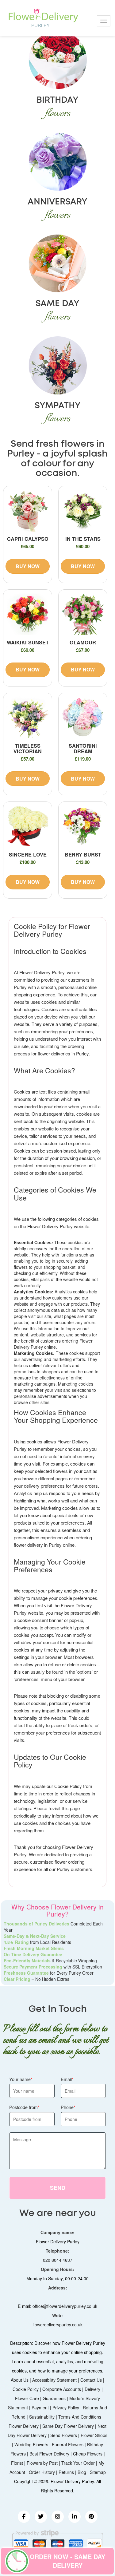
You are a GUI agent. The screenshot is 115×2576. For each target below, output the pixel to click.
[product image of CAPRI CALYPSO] (28, 510)
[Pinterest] (91, 2517)
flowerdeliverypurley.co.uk (57, 2325)
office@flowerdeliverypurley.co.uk (65, 2306)
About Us (20, 2380)
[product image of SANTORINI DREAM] (83, 717)
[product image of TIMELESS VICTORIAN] (28, 717)
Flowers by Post (42, 2463)
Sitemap (98, 2472)
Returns (66, 2472)
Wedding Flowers (31, 2444)
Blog (82, 2472)
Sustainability (42, 2417)
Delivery (92, 2389)
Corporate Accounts (62, 2389)
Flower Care (27, 2398)
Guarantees (54, 2398)
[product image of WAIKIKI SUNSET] (28, 614)
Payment (40, 2408)
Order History (42, 2472)
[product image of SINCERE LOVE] (28, 826)
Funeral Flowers (68, 2444)
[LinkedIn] (75, 2517)
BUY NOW (28, 566)
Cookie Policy (26, 2389)
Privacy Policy (66, 2408)
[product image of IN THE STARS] (83, 510)
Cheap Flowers (88, 2454)
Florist (17, 2463)
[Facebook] (24, 2517)
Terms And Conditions (80, 2417)
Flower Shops (94, 2435)
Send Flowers (64, 2435)
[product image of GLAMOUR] (83, 614)
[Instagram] (58, 2517)
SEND (58, 2188)
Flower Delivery (24, 2426)
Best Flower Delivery (49, 2454)
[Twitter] (41, 2517)
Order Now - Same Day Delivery (67, 2561)
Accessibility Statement (54, 2380)
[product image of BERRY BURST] (83, 826)
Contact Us (91, 2380)
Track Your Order (78, 2463)
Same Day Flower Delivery (68, 2426)
